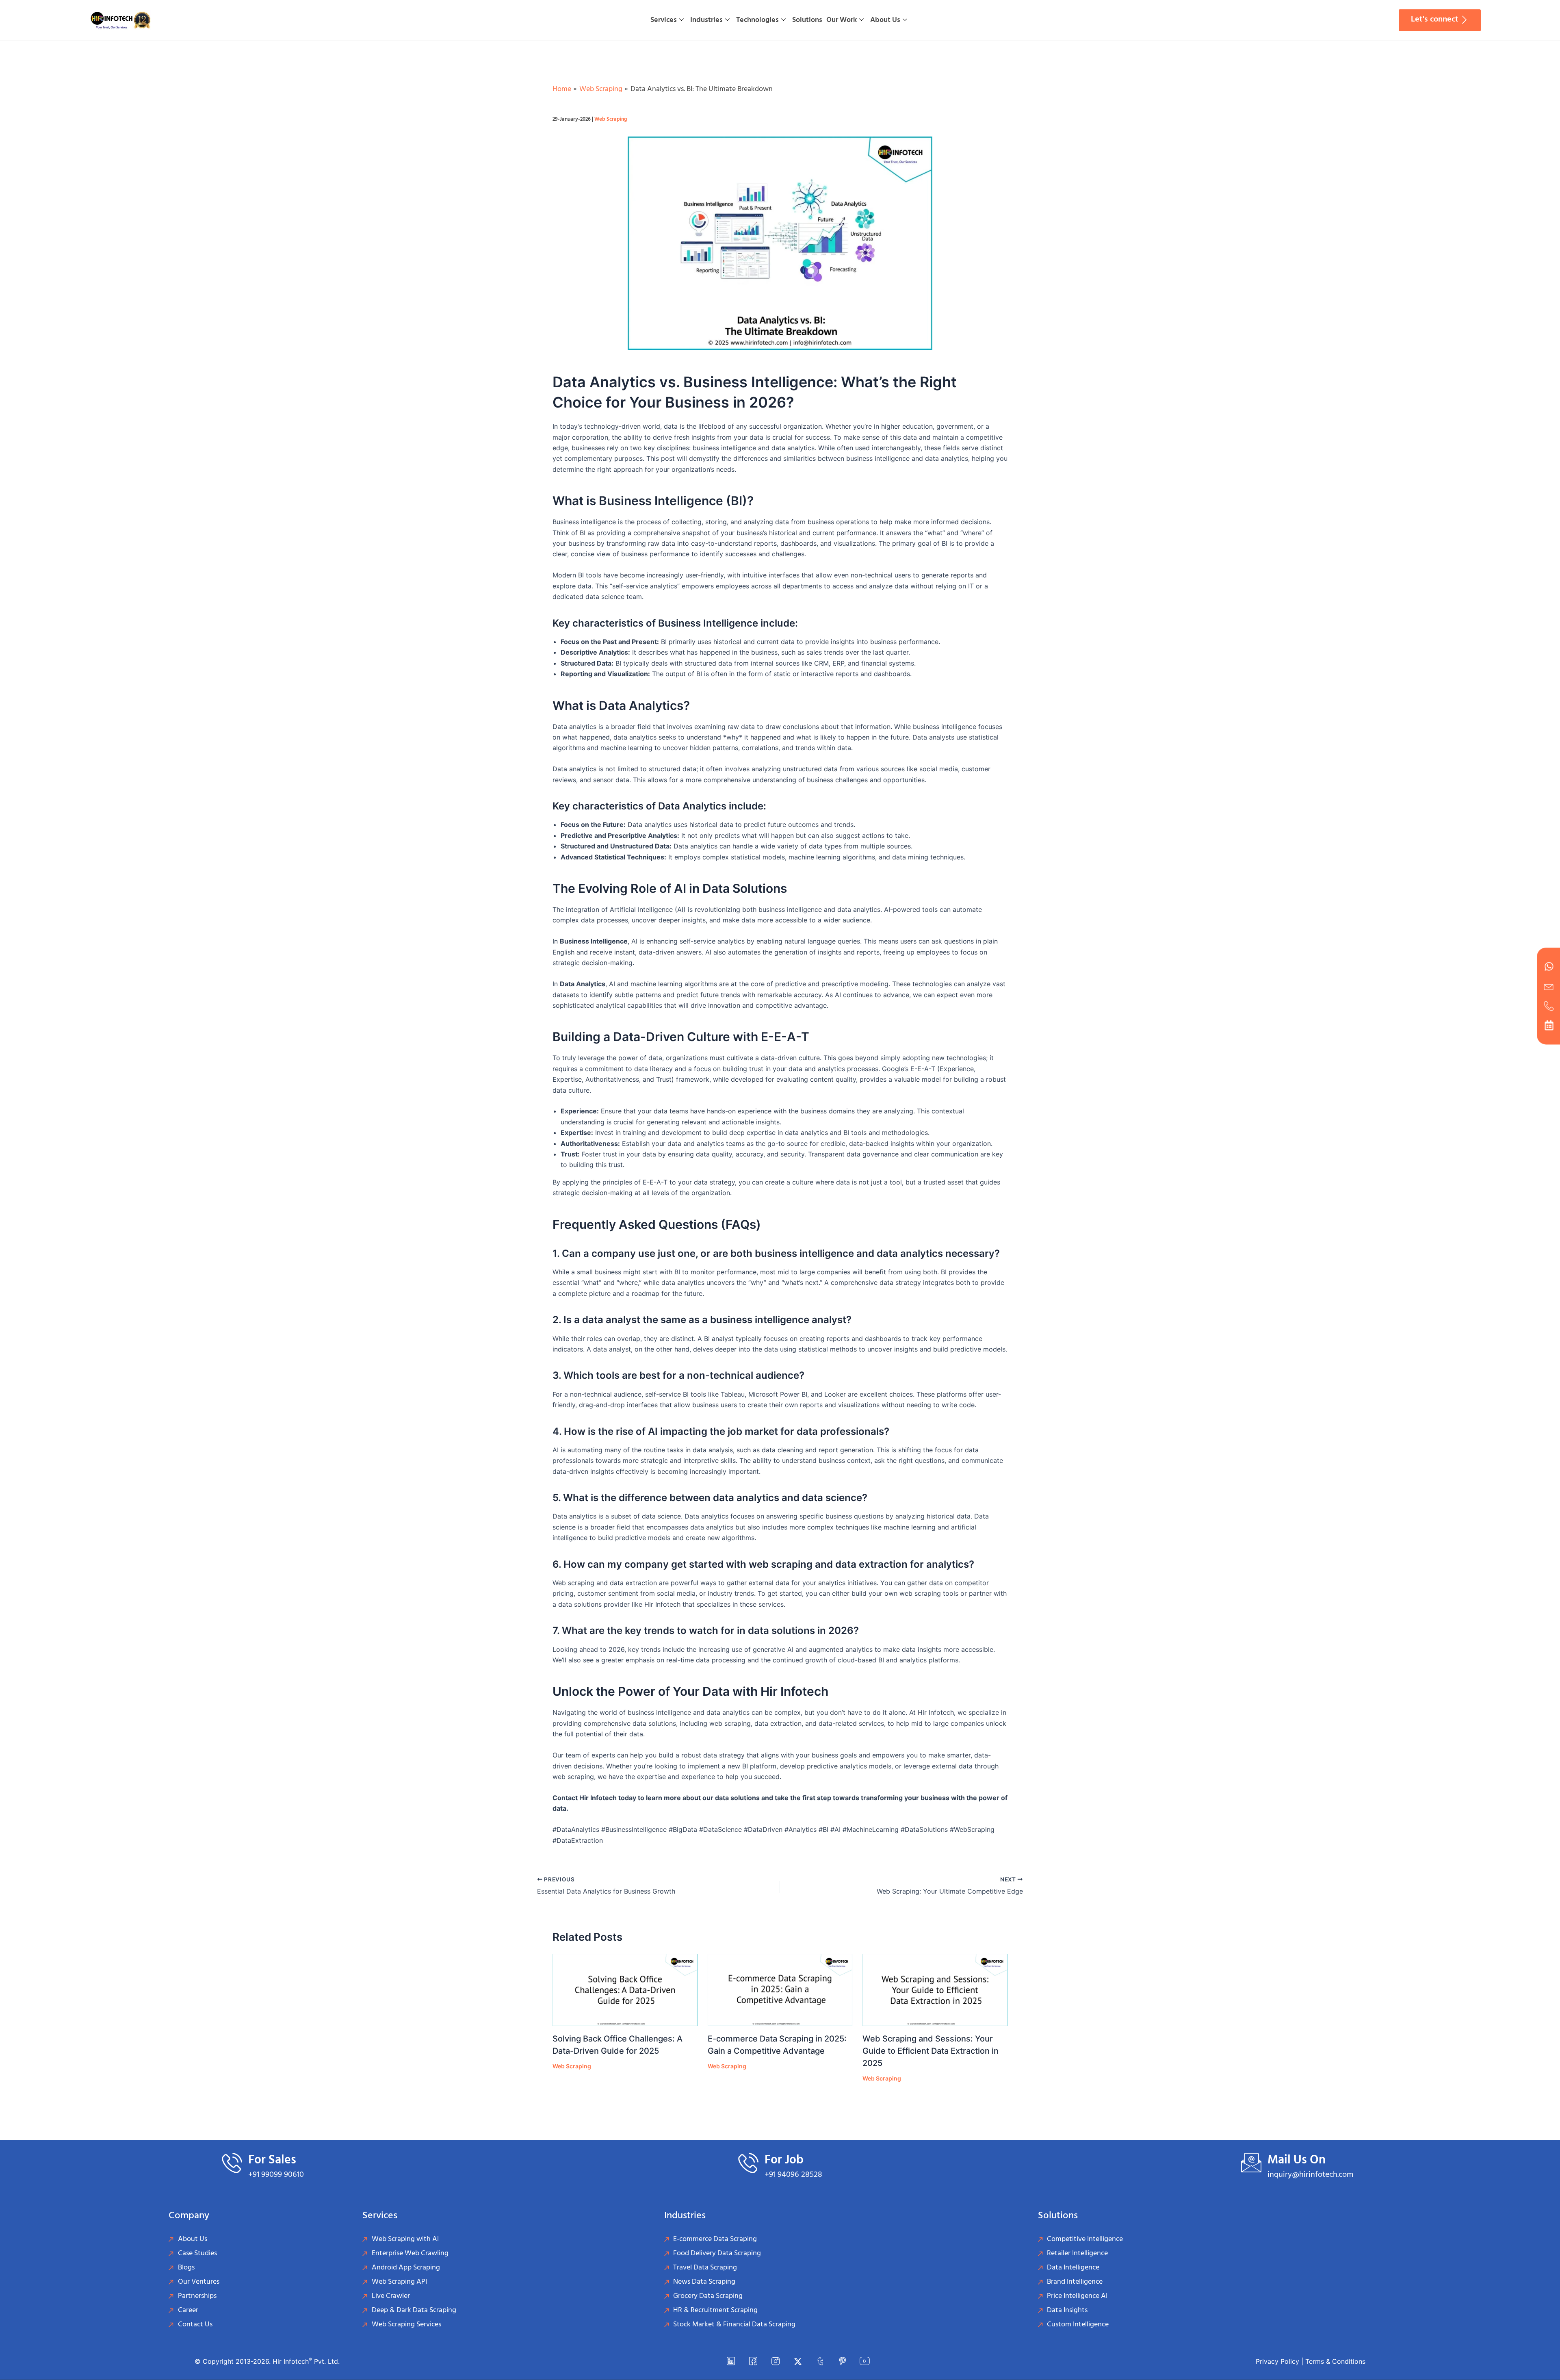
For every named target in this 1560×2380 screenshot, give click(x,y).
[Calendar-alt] (1549, 1025)
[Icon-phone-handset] (1549, 1006)
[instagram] (776, 2361)
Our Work (842, 20)
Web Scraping (611, 119)
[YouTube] (865, 2361)
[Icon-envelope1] (1549, 986)
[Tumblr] (820, 2361)
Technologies (757, 20)
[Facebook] (753, 2361)
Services (664, 20)
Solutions (807, 20)
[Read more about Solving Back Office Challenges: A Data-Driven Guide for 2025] (625, 1990)
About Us (885, 20)
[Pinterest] (843, 2361)
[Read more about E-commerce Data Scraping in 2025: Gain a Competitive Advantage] (780, 1990)
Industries (706, 20)
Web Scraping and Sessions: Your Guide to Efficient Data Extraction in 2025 (931, 2051)
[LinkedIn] (731, 2361)
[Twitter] (798, 2361)
